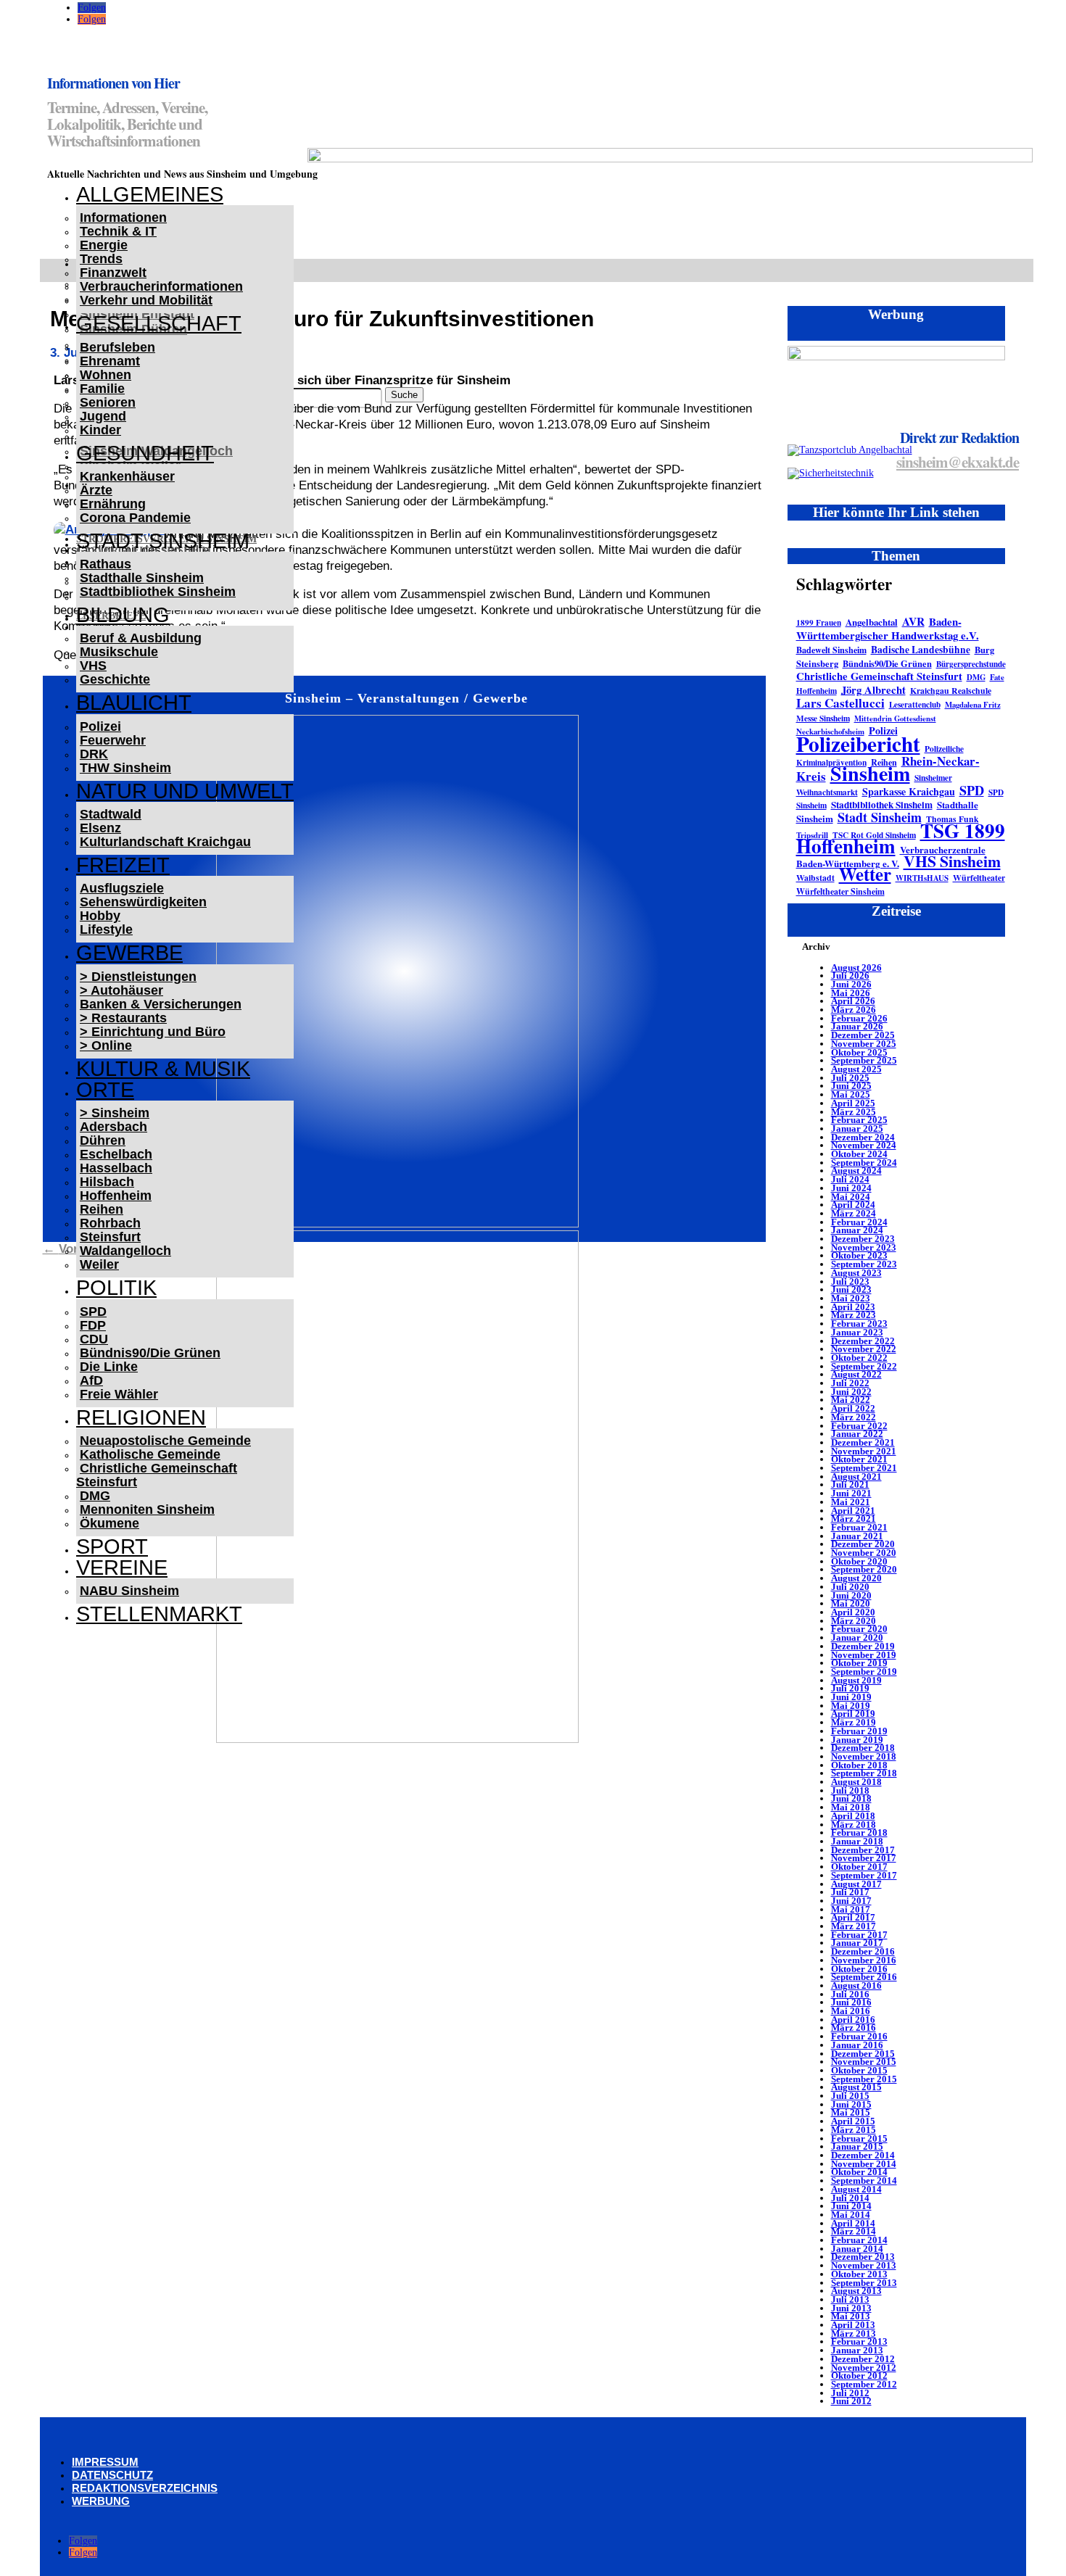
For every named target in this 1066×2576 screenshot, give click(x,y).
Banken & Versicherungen (161, 1004)
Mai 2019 (851, 1706)
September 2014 (864, 2181)
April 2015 (853, 2121)
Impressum (105, 2462)
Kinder (100, 430)
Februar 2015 (859, 2138)
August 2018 (856, 1782)
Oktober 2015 (859, 2070)
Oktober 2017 (859, 1867)
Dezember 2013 (863, 2257)
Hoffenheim (116, 1196)
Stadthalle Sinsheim (142, 578)
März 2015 (854, 2130)
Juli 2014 (850, 2198)
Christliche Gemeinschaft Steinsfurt (157, 1475)
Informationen (123, 218)
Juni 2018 (851, 1798)
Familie (102, 389)
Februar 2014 (859, 2240)
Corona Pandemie (135, 518)
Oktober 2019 (859, 1663)
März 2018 (854, 1825)
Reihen (102, 1209)
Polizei (100, 726)
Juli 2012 (850, 2393)
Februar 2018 (859, 1832)
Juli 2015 (850, 2096)
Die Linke (109, 1367)
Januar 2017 (857, 1943)
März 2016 (854, 2028)
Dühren (103, 1140)
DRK (94, 754)
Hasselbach (116, 1168)
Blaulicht (134, 703)
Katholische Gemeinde (150, 1454)
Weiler (99, 1264)
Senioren (108, 402)
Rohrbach (110, 1223)
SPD (93, 1312)
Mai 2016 (851, 2011)
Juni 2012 (851, 2401)
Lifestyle (106, 929)
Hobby (100, 916)
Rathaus (106, 564)
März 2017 (854, 1926)
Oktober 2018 (859, 1765)
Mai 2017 (851, 1909)
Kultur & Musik (163, 1069)
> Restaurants (123, 1018)
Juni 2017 (851, 1901)
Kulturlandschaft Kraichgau (165, 842)
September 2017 (864, 1875)
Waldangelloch (125, 1251)
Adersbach (113, 1127)
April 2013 (853, 2325)
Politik (116, 1288)
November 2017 (864, 1858)
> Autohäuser (121, 990)
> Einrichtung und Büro (153, 1032)
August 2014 (856, 2189)
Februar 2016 (859, 2036)
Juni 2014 (851, 2206)
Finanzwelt (113, 273)
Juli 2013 (850, 2299)
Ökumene (110, 1523)
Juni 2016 (851, 2002)
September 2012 (864, 2384)
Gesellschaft (159, 323)
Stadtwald (111, 814)
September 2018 (864, 1773)
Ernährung (113, 504)
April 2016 (853, 2020)
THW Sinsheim (125, 768)
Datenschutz (112, 2475)
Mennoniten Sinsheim (147, 1509)
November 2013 (864, 2265)
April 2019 (853, 1714)
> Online (106, 1045)
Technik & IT (118, 231)
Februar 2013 (859, 2341)
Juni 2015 (851, 2104)
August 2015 (856, 2087)
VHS (93, 666)
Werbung (101, 2501)
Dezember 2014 (863, 2155)
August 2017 (856, 1884)
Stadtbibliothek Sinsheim (158, 592)
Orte (105, 1090)
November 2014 (864, 2164)
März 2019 (854, 1722)
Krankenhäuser (127, 476)
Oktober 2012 (859, 2376)
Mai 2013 (851, 2316)
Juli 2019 (850, 1688)
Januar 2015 (857, 2146)
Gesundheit (145, 453)
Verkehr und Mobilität (146, 300)
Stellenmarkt (159, 1614)
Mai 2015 (851, 2112)
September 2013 (864, 2283)
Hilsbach (107, 1182)
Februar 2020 (859, 1629)
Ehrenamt (110, 361)
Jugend (103, 416)
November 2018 (864, 1756)
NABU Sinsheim (129, 1591)
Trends (101, 259)
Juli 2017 (850, 1892)
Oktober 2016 (859, 1969)
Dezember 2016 (863, 1951)
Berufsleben (117, 347)
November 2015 (864, 2062)
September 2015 (864, 2079)
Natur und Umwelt (185, 791)
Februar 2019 (859, 1731)
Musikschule (119, 652)
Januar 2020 (857, 1637)
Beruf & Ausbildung (141, 638)
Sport (112, 1546)
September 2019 (864, 1672)
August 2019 (856, 1680)
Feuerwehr (113, 740)
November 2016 (864, 1960)
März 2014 (854, 2231)
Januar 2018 (857, 1841)
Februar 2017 (859, 1935)
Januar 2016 (857, 2045)
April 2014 (853, 2223)
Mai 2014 (851, 2215)
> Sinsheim (115, 1113)
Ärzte (96, 490)
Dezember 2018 (863, 1748)
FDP (93, 1325)
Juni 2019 (851, 1697)
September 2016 (864, 1977)
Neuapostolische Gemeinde (165, 1441)
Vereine (122, 1567)
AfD (91, 1380)
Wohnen (106, 375)
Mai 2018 (851, 1807)
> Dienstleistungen (138, 977)
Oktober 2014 (859, 2172)
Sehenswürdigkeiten (143, 902)
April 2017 (853, 1917)
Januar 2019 (857, 1740)
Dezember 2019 (863, 1646)
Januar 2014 (857, 2249)
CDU (94, 1339)
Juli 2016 (850, 1994)
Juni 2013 (851, 2308)
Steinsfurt (110, 1237)
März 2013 (854, 2333)
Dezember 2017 (863, 1850)
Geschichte (115, 679)
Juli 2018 (850, 1790)
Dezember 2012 (863, 2359)
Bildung (123, 615)
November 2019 (864, 1655)
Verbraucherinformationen (161, 286)
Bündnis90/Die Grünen (150, 1353)
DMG (95, 1496)
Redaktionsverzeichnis (145, 2488)
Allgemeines (150, 194)
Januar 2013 (857, 2350)
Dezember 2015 (863, 2054)
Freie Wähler (119, 1394)
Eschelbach (116, 1154)
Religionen (141, 1417)
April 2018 (853, 1816)
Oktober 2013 (859, 2274)
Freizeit (123, 865)
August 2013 (856, 2291)
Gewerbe (129, 953)
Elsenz (100, 828)
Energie (104, 245)
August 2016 (856, 1985)
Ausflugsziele (122, 888)
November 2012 (864, 2368)
